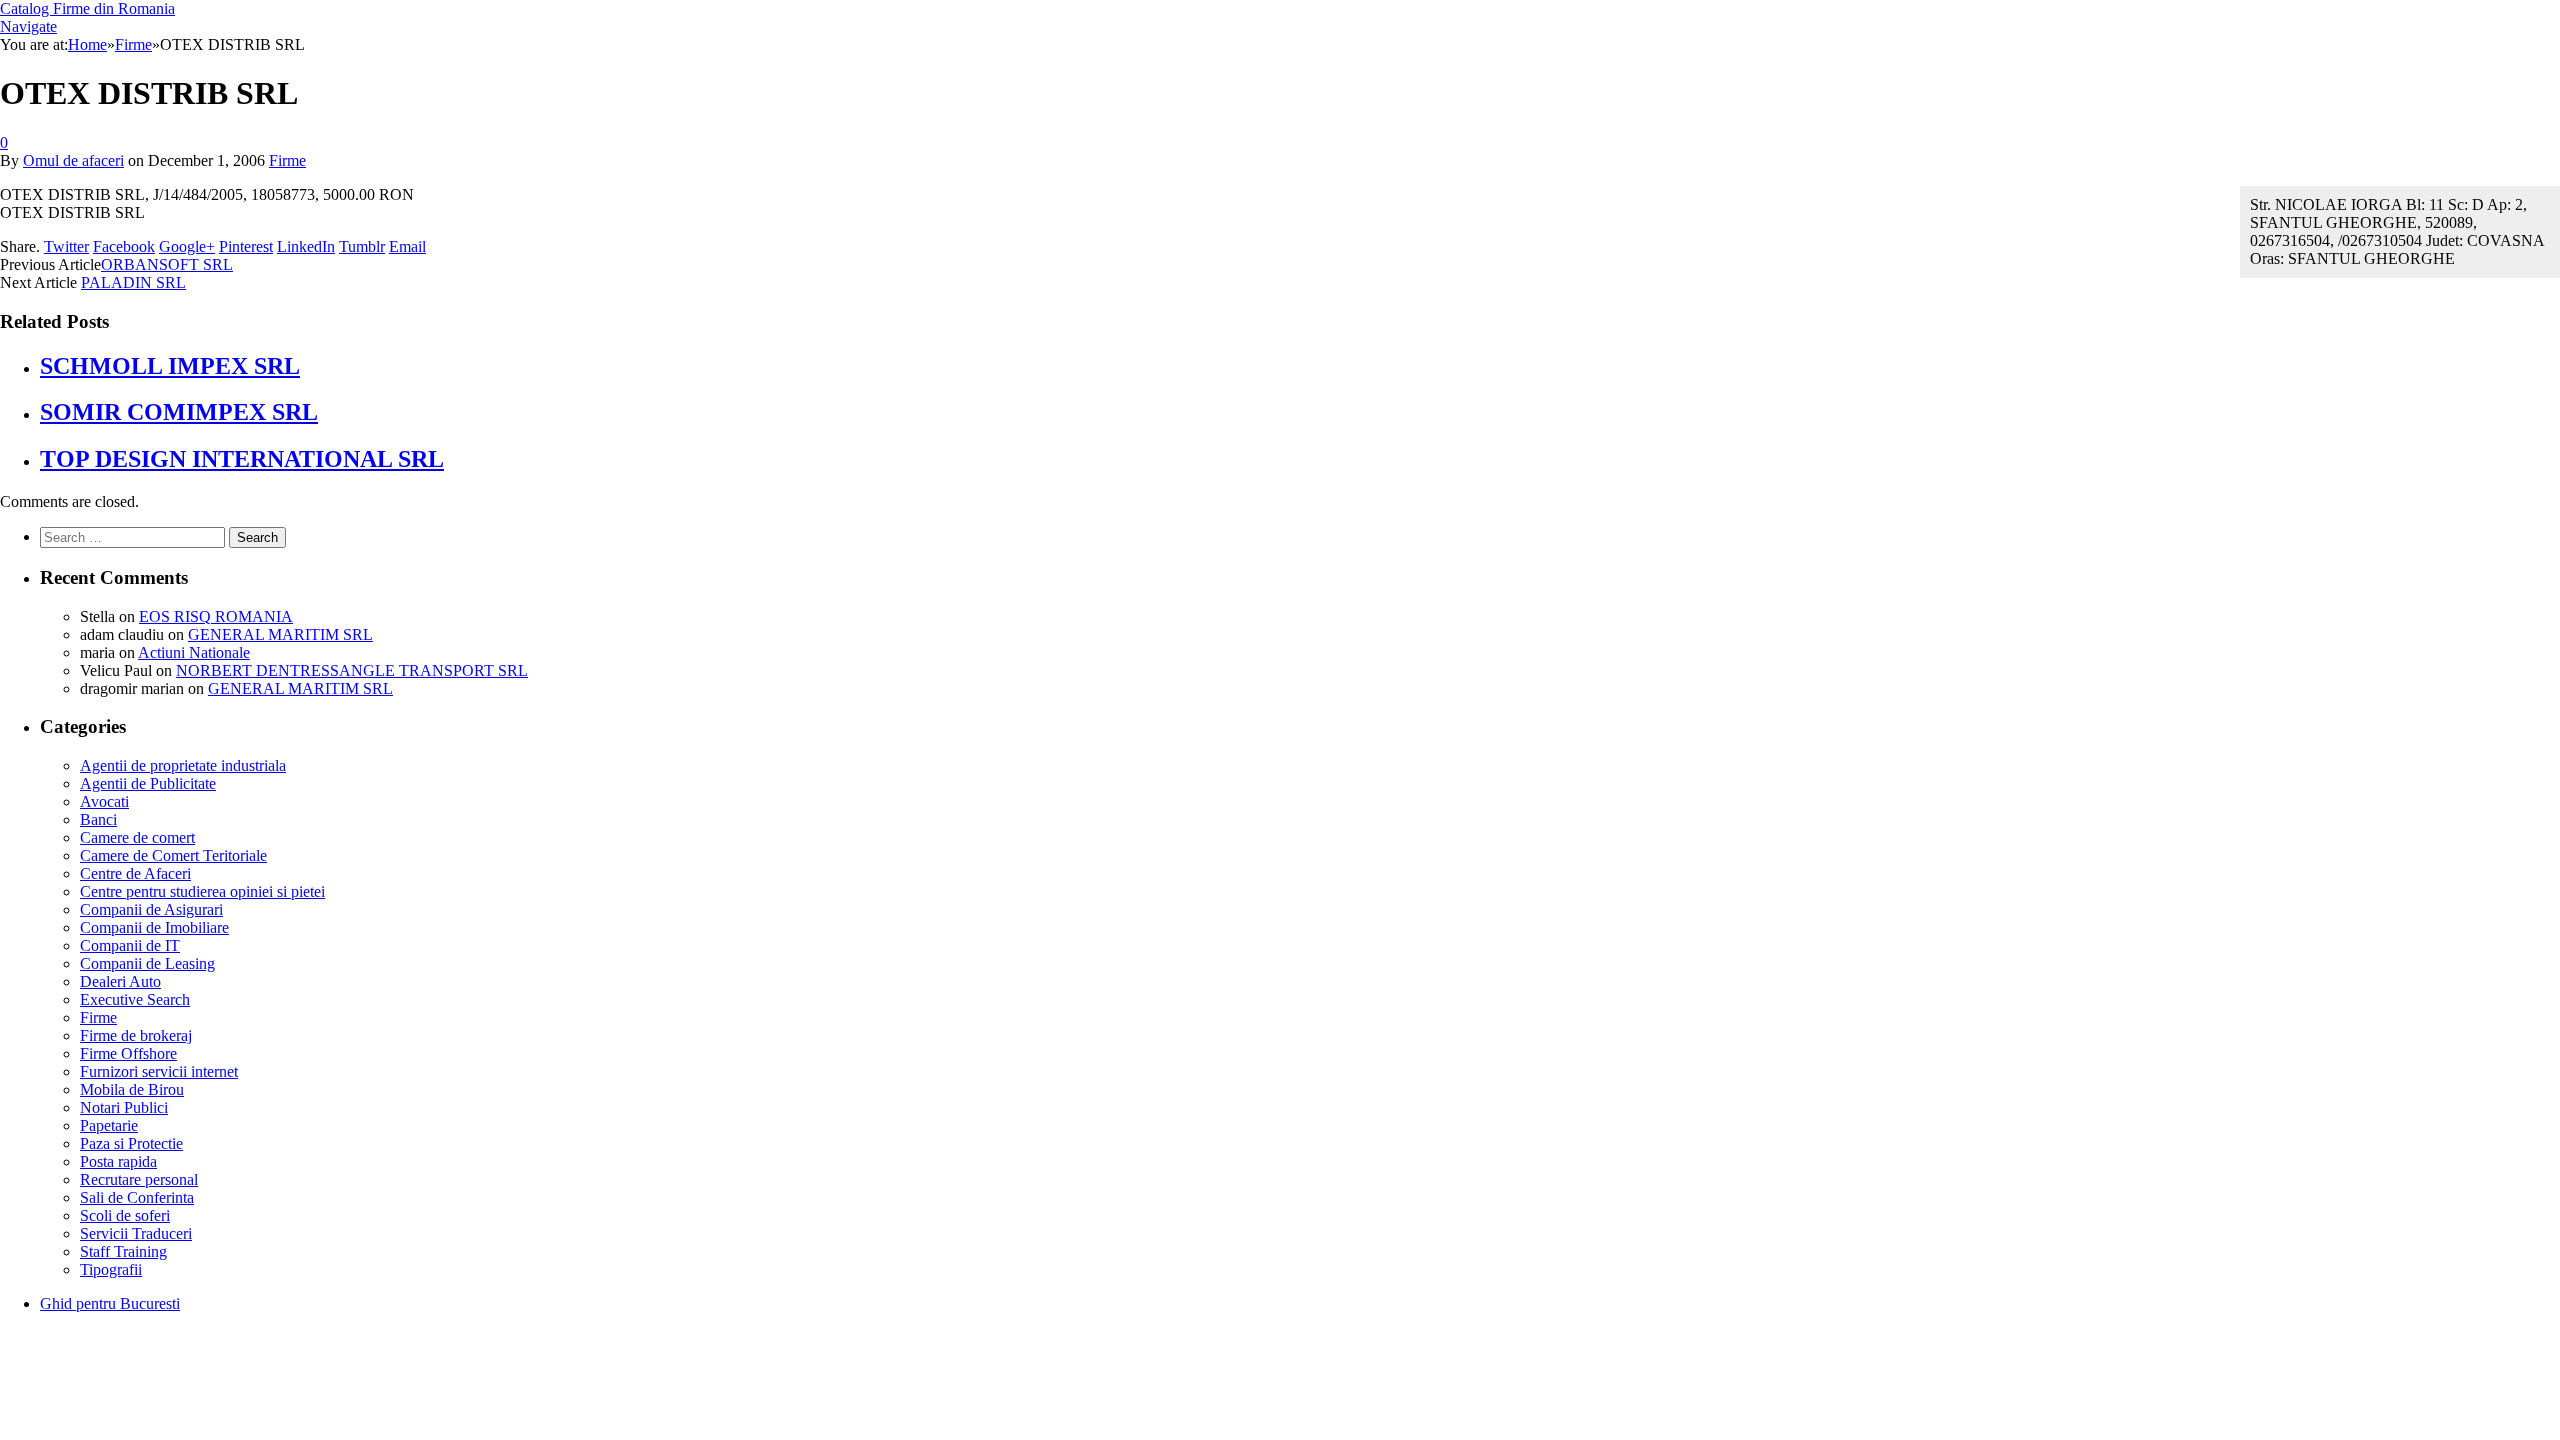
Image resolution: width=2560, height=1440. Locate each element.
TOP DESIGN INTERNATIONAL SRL (242, 459)
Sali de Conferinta (137, 1197)
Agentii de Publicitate (148, 783)
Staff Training (123, 1251)
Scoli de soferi (125, 1215)
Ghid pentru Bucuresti (110, 1303)
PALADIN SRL (133, 282)
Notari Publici (124, 1107)
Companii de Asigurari (151, 909)
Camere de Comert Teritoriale (173, 855)
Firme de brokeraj (136, 1035)
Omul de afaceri (73, 160)
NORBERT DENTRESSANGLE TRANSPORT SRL (352, 670)
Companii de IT (130, 945)
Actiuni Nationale (194, 652)
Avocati (104, 801)
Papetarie (109, 1125)
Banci (98, 819)
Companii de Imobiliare (154, 927)
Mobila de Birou (132, 1089)
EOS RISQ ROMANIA (216, 616)
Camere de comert (137, 837)
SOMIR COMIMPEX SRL (179, 412)
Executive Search (135, 999)
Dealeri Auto (120, 981)
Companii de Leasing (147, 963)
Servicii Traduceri (136, 1233)
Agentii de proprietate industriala (183, 765)
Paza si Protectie (131, 1143)
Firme (287, 160)
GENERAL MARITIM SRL (280, 634)
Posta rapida (118, 1161)
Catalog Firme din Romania (87, 8)
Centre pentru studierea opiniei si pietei (202, 891)
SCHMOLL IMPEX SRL (170, 366)
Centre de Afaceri (135, 873)
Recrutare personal (139, 1179)
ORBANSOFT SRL (167, 264)
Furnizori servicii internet (159, 1071)
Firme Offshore (128, 1053)
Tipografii (111, 1269)
